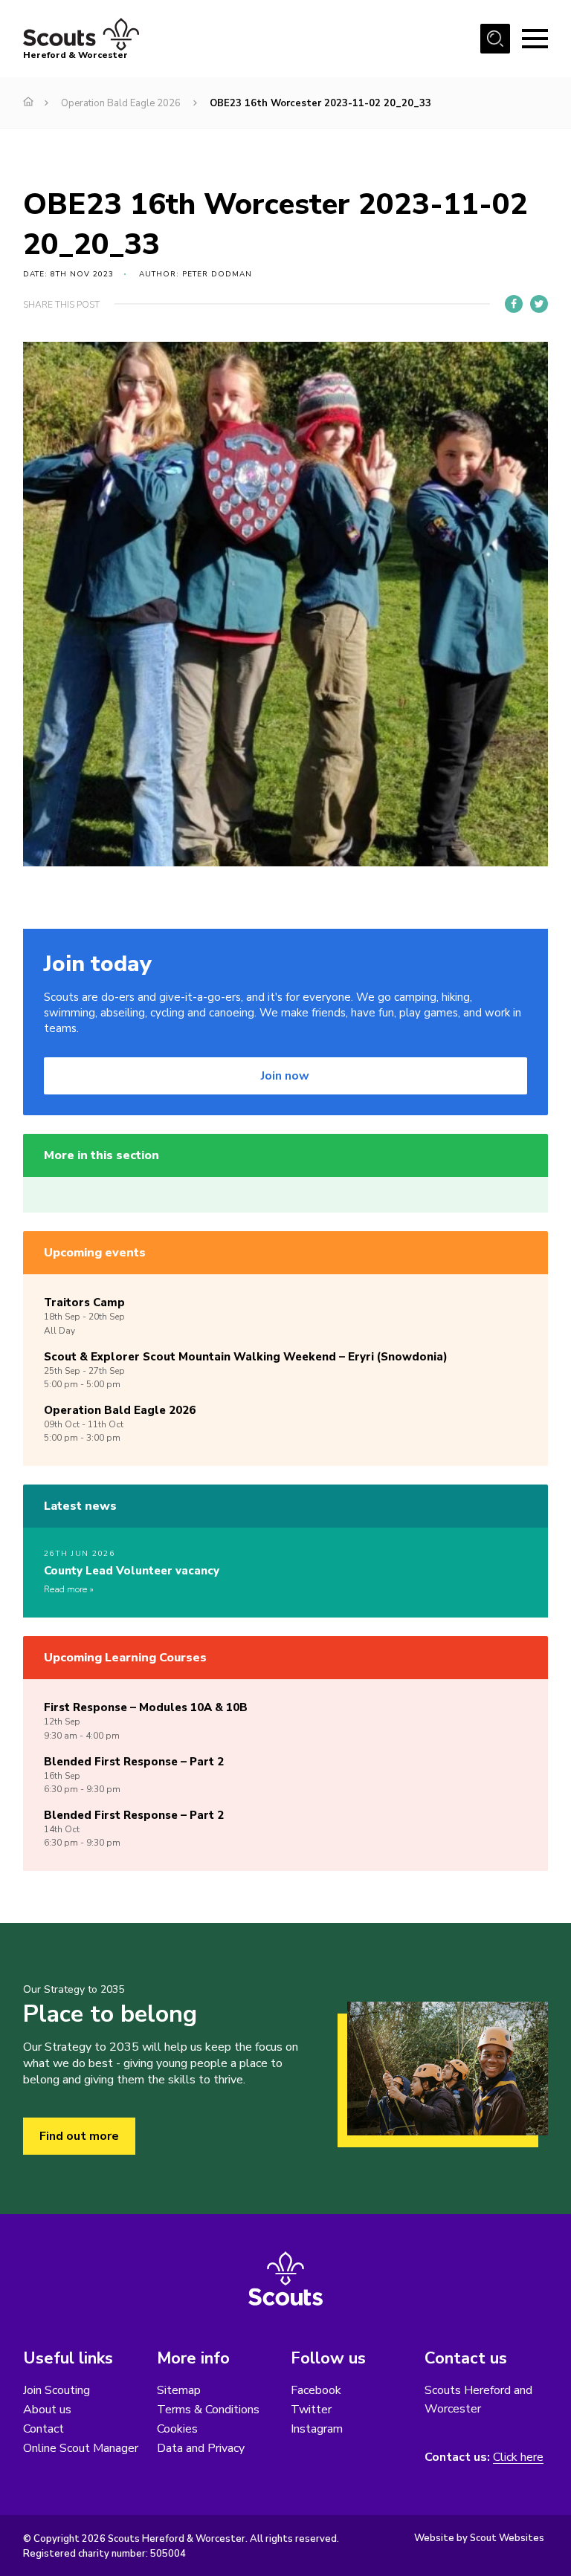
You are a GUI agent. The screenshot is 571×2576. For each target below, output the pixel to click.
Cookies (177, 2429)
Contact (43, 2429)
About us (47, 2410)
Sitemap (179, 2390)
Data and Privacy (201, 2448)
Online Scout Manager (81, 2448)
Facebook (316, 2390)
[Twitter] (539, 304)
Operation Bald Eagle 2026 (121, 103)
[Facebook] (514, 304)
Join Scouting (57, 2390)
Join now (285, 1076)
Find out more (79, 2136)
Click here (518, 2457)
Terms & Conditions (208, 2410)
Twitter (311, 2410)
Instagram (317, 2429)
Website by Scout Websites (479, 2538)
